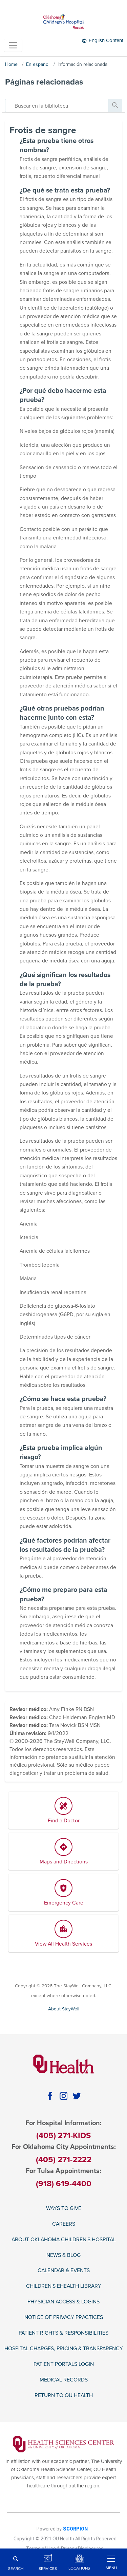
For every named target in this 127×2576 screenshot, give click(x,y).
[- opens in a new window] (63, 2444)
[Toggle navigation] (13, 45)
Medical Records (64, 2380)
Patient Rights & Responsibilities (63, 2333)
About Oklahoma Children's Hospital (64, 2240)
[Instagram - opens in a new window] (63, 2096)
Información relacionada (82, 64)
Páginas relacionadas (44, 82)
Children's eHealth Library (64, 2286)
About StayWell (64, 2009)
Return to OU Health (64, 2396)
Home (11, 64)
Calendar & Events (64, 2271)
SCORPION (75, 2529)
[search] (57, 106)
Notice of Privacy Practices (64, 2317)
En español (38, 64)
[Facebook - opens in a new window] (50, 2096)
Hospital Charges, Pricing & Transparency (64, 2349)
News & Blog (63, 2255)
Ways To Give (64, 2209)
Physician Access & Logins (63, 2302)
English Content (106, 40)
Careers (64, 2224)
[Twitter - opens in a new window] (77, 2096)
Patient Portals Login (64, 2364)
